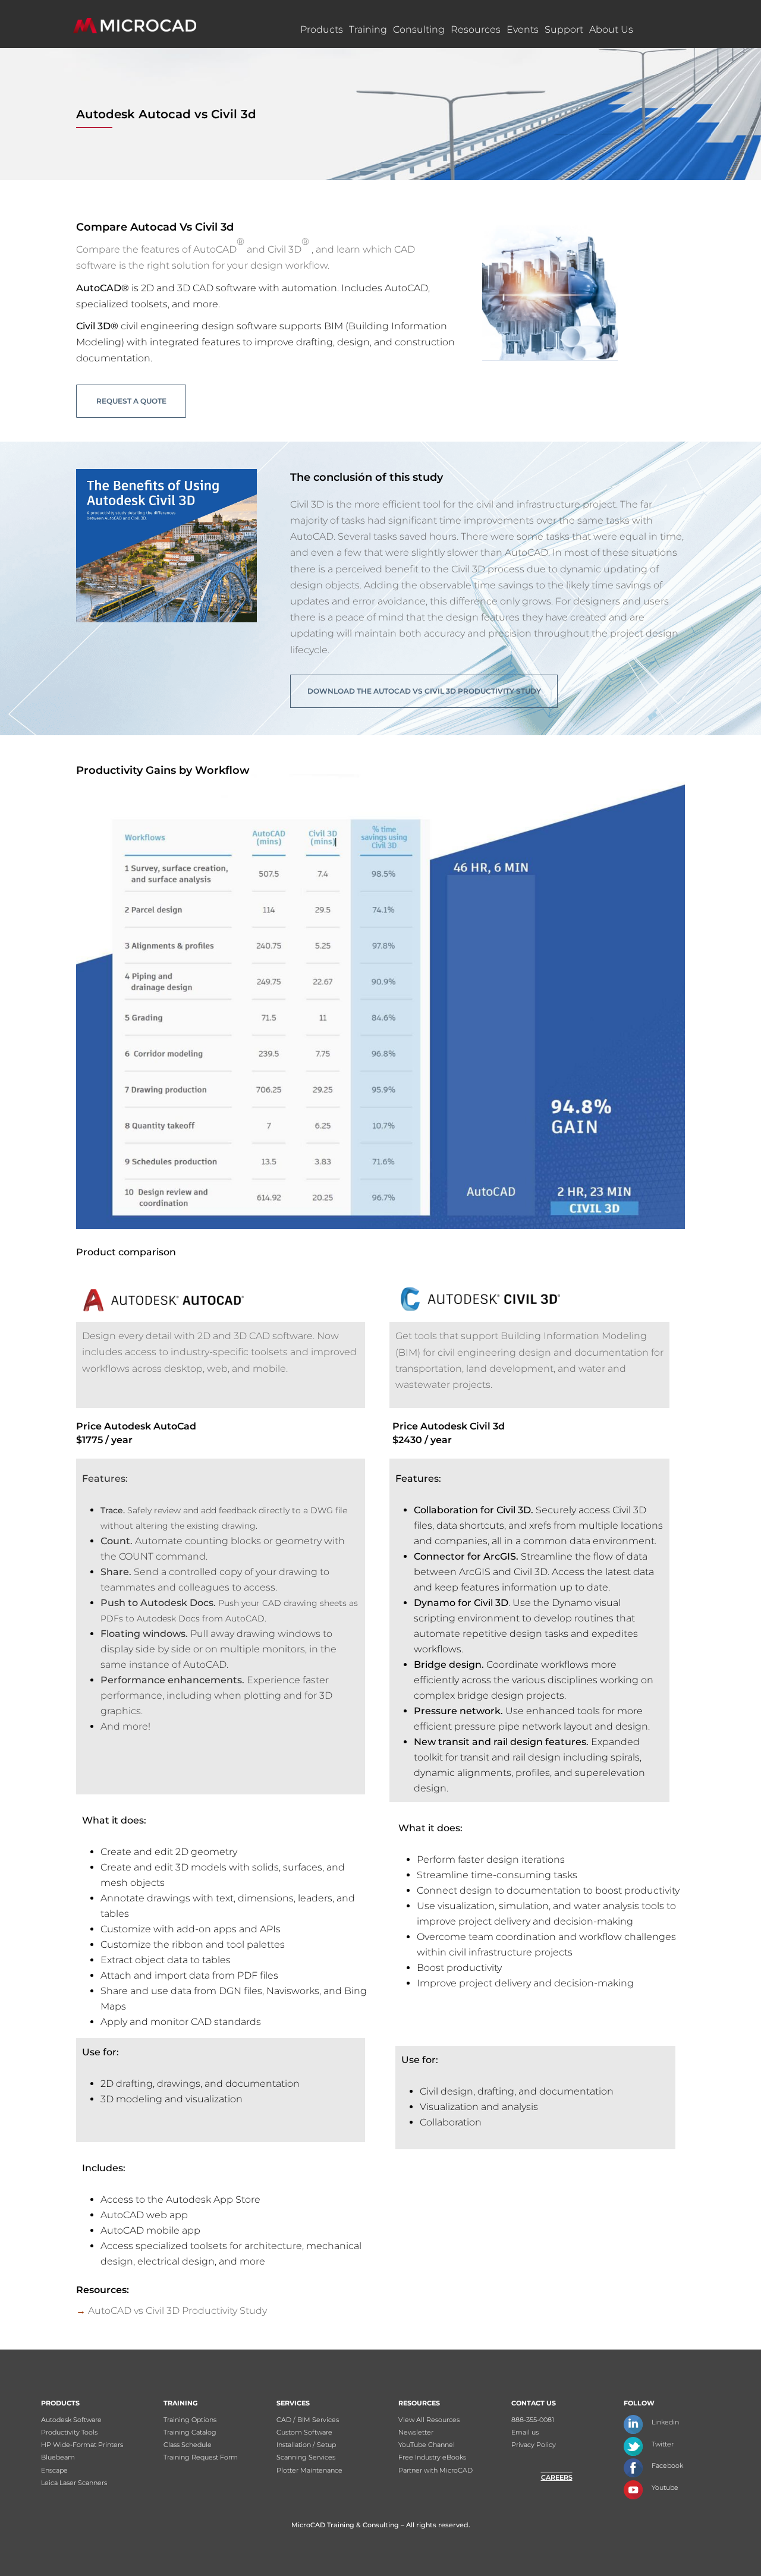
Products (322, 29)
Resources (476, 29)
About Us (611, 29)
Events (523, 29)
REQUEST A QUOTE (131, 401)
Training (368, 29)
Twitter (663, 2444)
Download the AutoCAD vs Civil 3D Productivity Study (424, 691)
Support (564, 29)
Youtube (665, 2487)
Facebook (667, 2465)
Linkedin (665, 2422)
